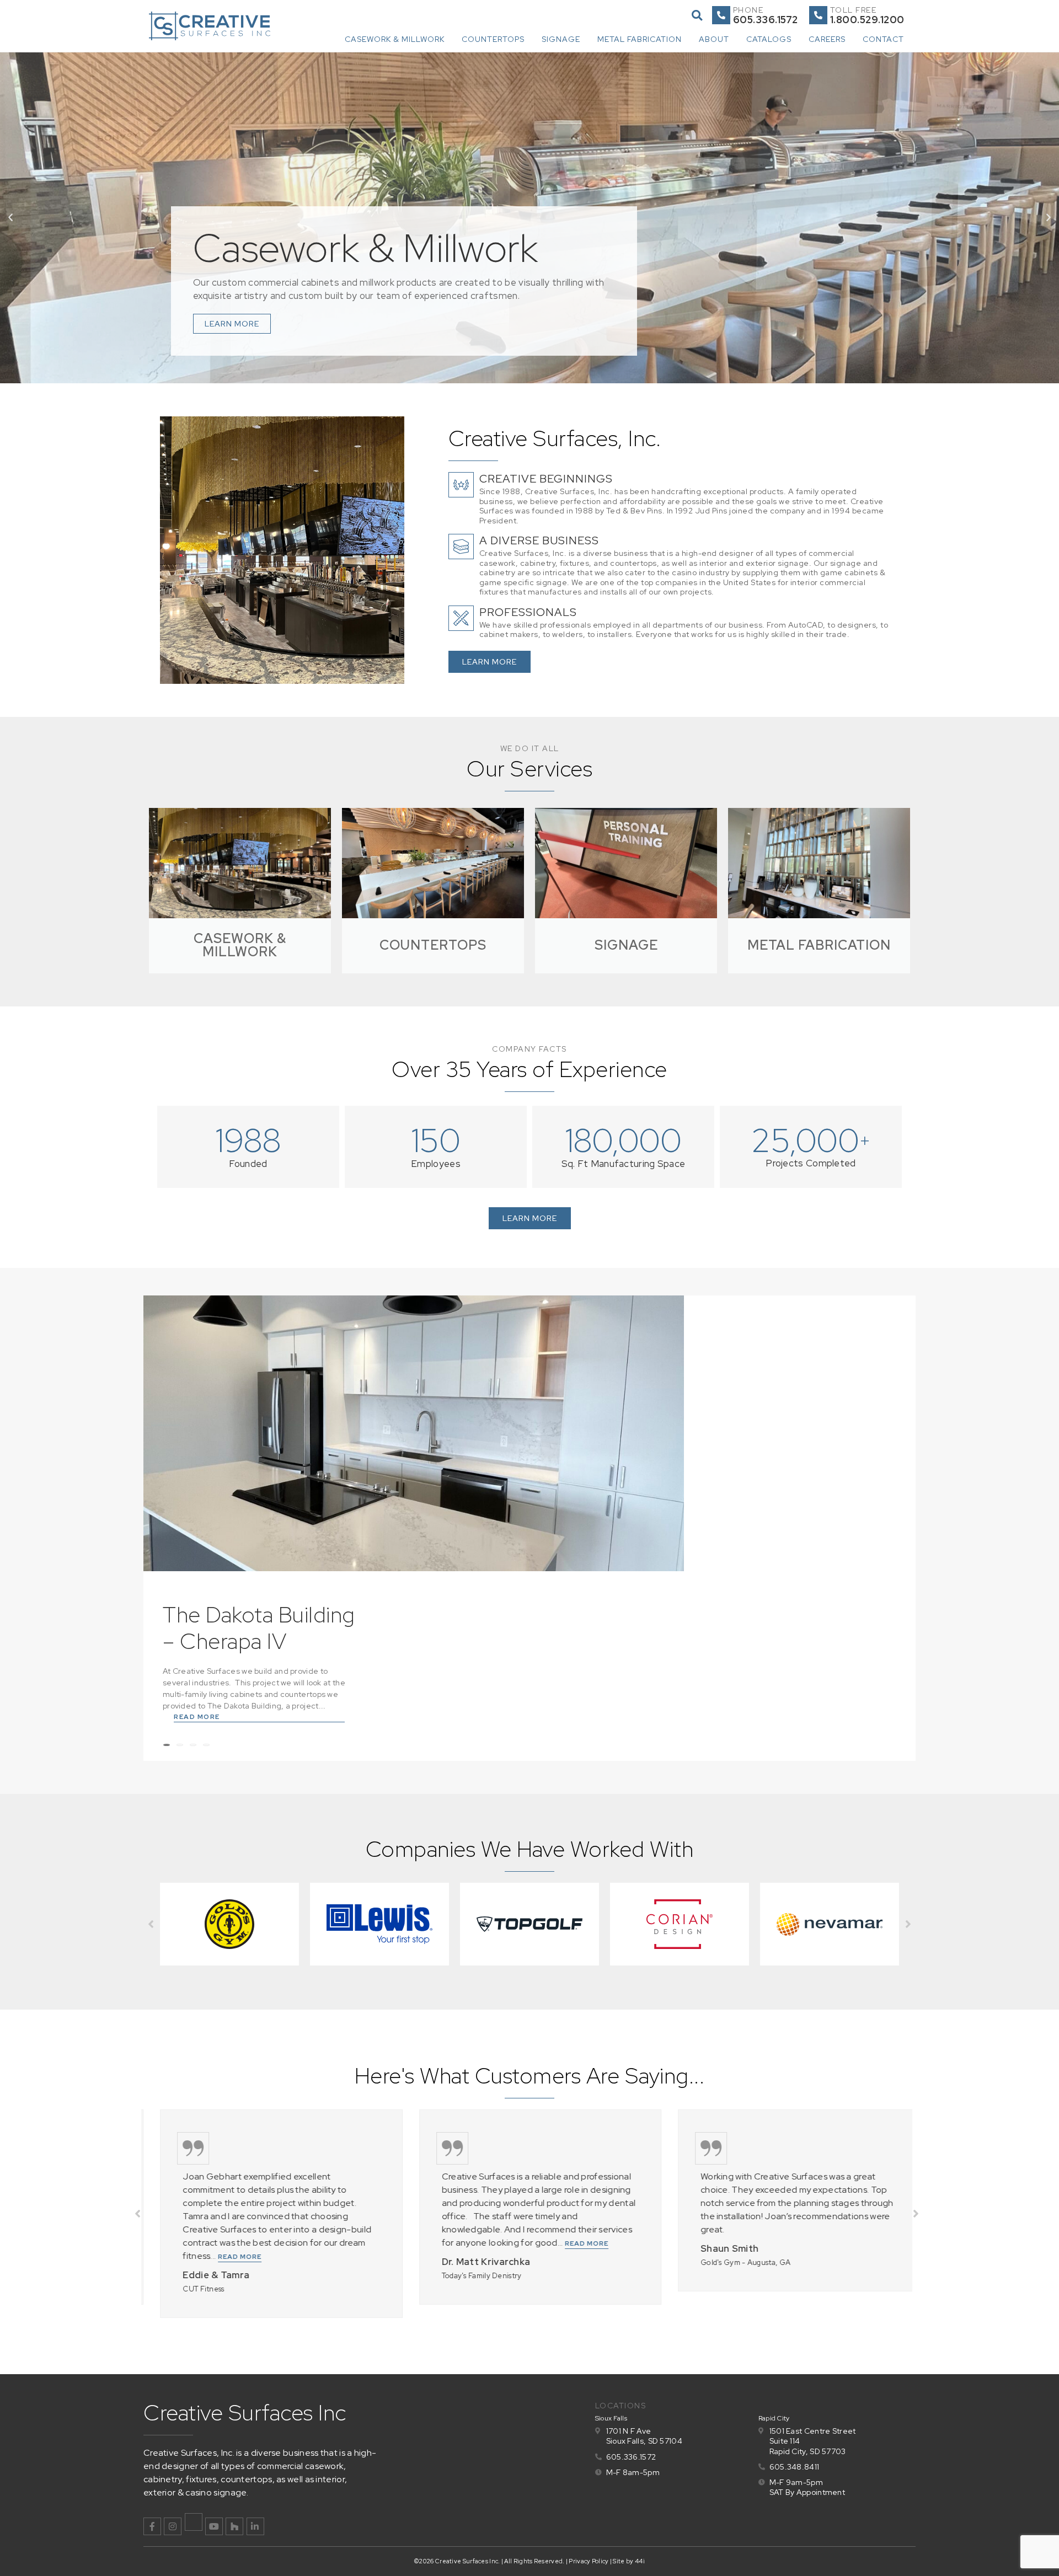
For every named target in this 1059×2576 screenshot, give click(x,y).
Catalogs (769, 39)
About (714, 39)
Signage (561, 39)
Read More (197, 1717)
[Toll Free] (818, 15)
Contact (883, 39)
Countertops (493, 39)
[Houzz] (234, 2526)
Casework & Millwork (395, 39)
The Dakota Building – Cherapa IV (259, 1628)
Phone (748, 10)
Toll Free (854, 10)
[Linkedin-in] (255, 2526)
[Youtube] (214, 2526)
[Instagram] (173, 2526)
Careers (827, 39)
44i (640, 2561)
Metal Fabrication (640, 39)
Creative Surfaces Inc (245, 2412)
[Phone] (721, 15)
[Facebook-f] (152, 2526)
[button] (697, 15)
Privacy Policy (589, 2561)
